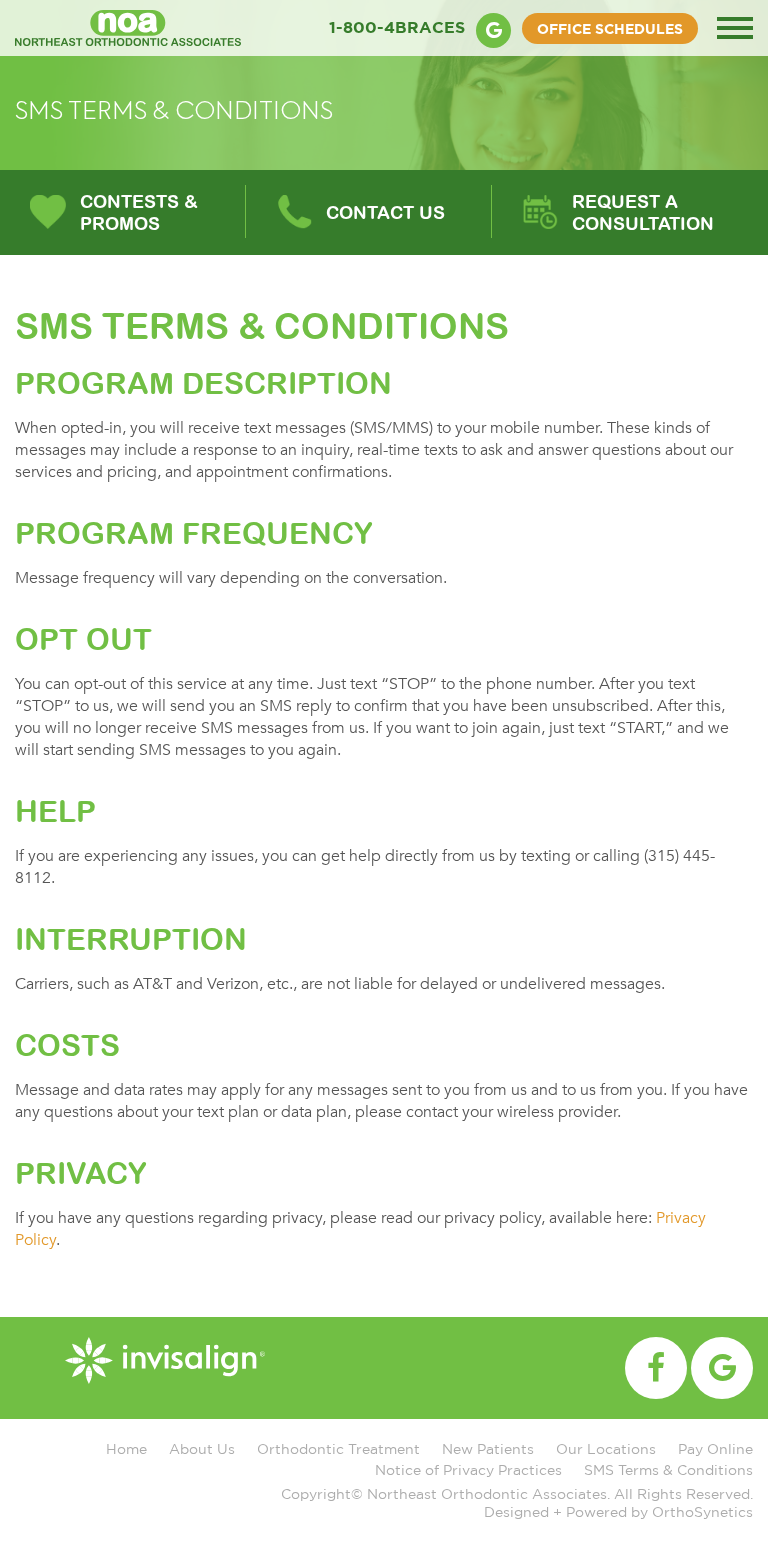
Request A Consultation (643, 212)
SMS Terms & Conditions (668, 1469)
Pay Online (715, 1448)
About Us (202, 1448)
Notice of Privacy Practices (468, 1469)
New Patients (488, 1448)
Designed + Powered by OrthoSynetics (618, 1511)
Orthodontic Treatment (338, 1448)
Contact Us (385, 212)
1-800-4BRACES (397, 27)
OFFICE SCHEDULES (610, 28)
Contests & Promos (139, 212)
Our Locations (606, 1448)
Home (126, 1448)
